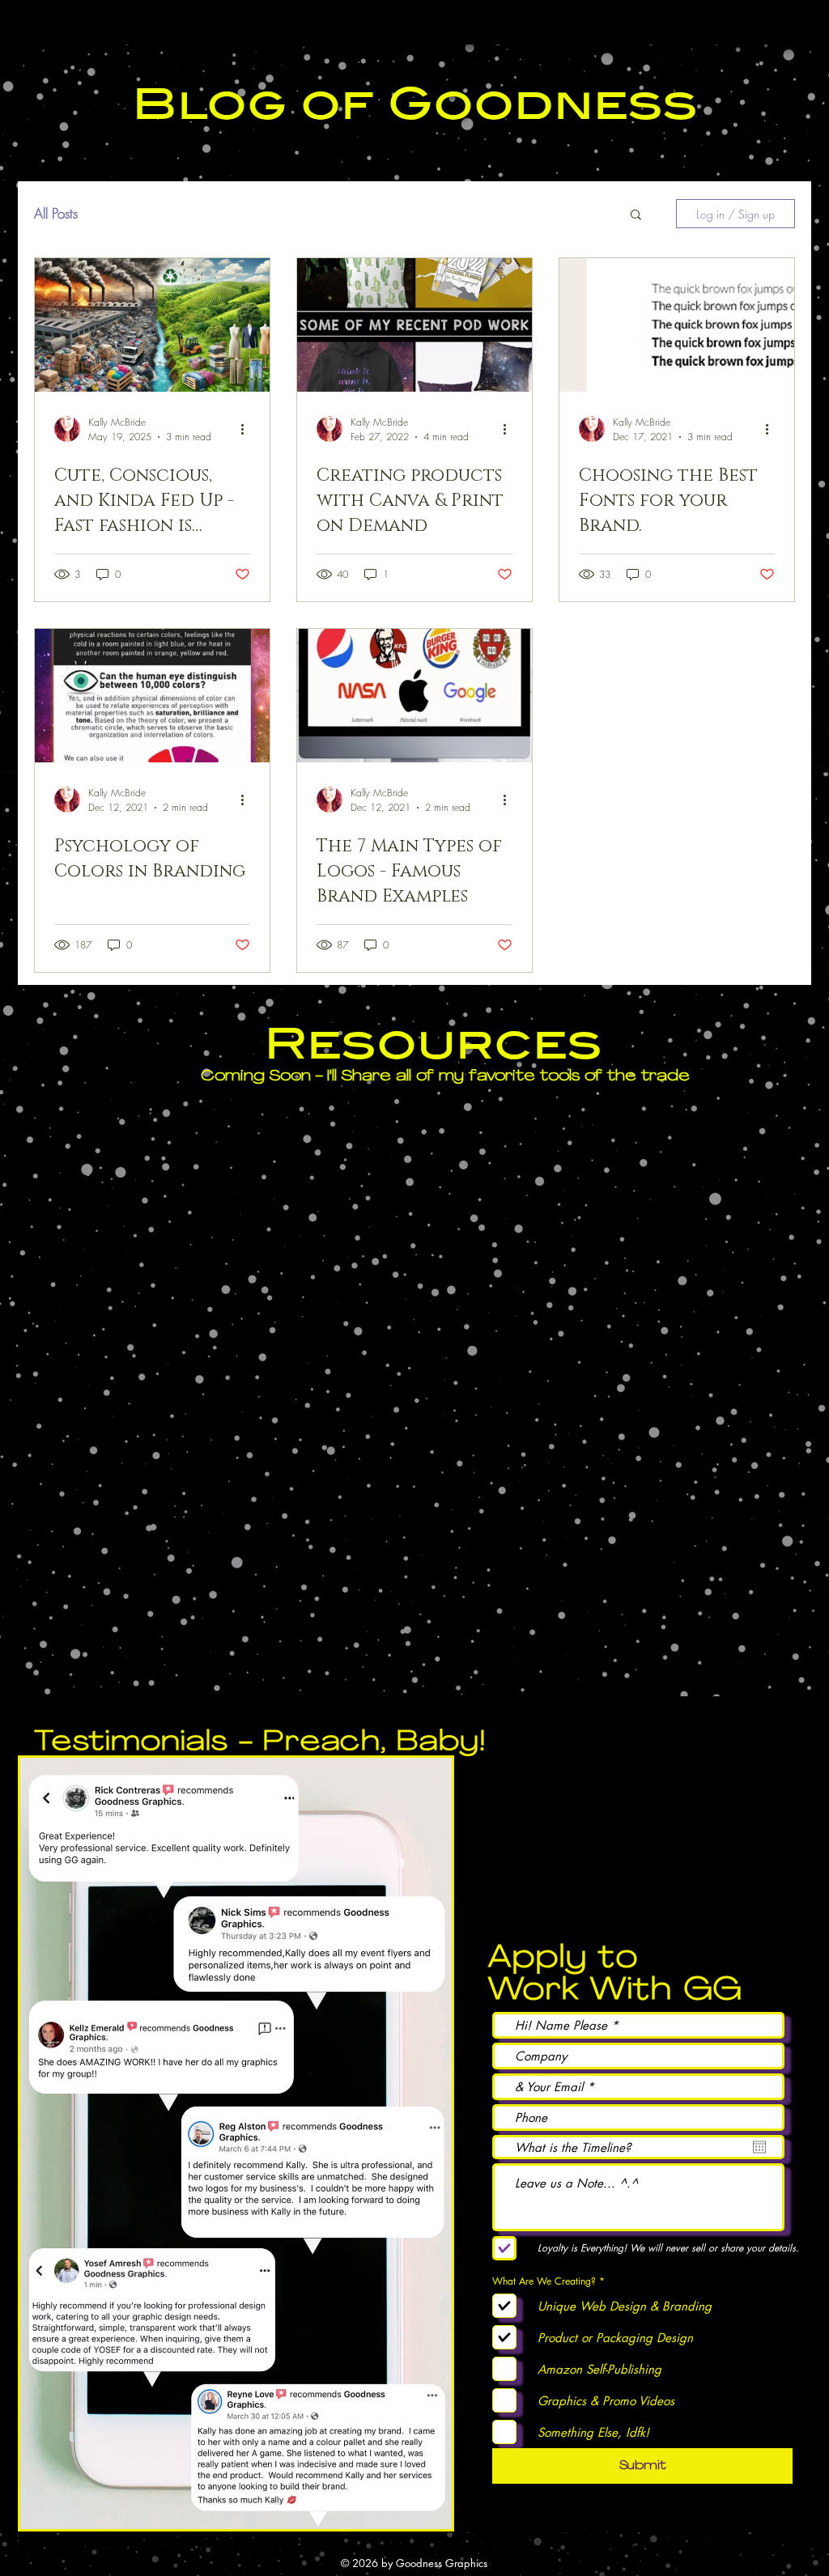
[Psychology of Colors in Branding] (152, 696)
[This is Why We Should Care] (152, 325)
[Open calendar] (759, 2147)
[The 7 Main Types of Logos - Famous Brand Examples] (414, 696)
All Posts (56, 213)
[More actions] (248, 429)
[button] (636, 216)
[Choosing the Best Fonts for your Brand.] (677, 325)
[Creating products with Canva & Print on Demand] (414, 325)
